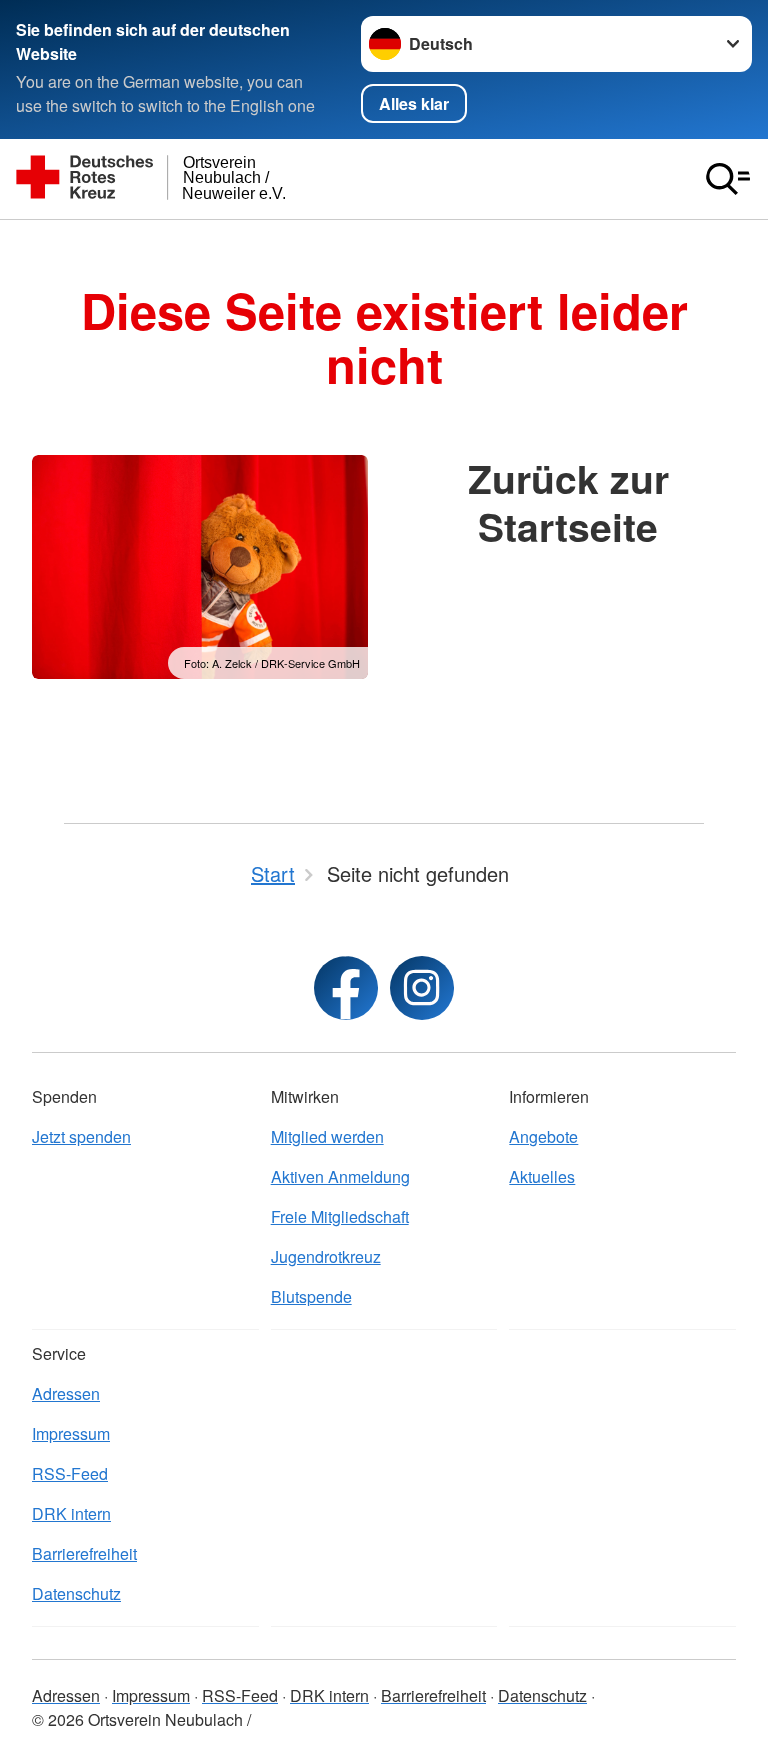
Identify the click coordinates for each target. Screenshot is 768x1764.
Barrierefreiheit (84, 1553)
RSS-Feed (70, 1473)
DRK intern (71, 1513)
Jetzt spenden (81, 1136)
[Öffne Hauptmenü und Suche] (728, 179)
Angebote (543, 1136)
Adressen (66, 1393)
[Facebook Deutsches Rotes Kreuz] (346, 988)
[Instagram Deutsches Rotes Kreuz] (422, 988)
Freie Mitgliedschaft (340, 1216)
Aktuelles (542, 1176)
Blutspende (311, 1296)
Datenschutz (76, 1593)
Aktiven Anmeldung (340, 1176)
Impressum (71, 1433)
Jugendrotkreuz (326, 1256)
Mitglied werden (327, 1136)
